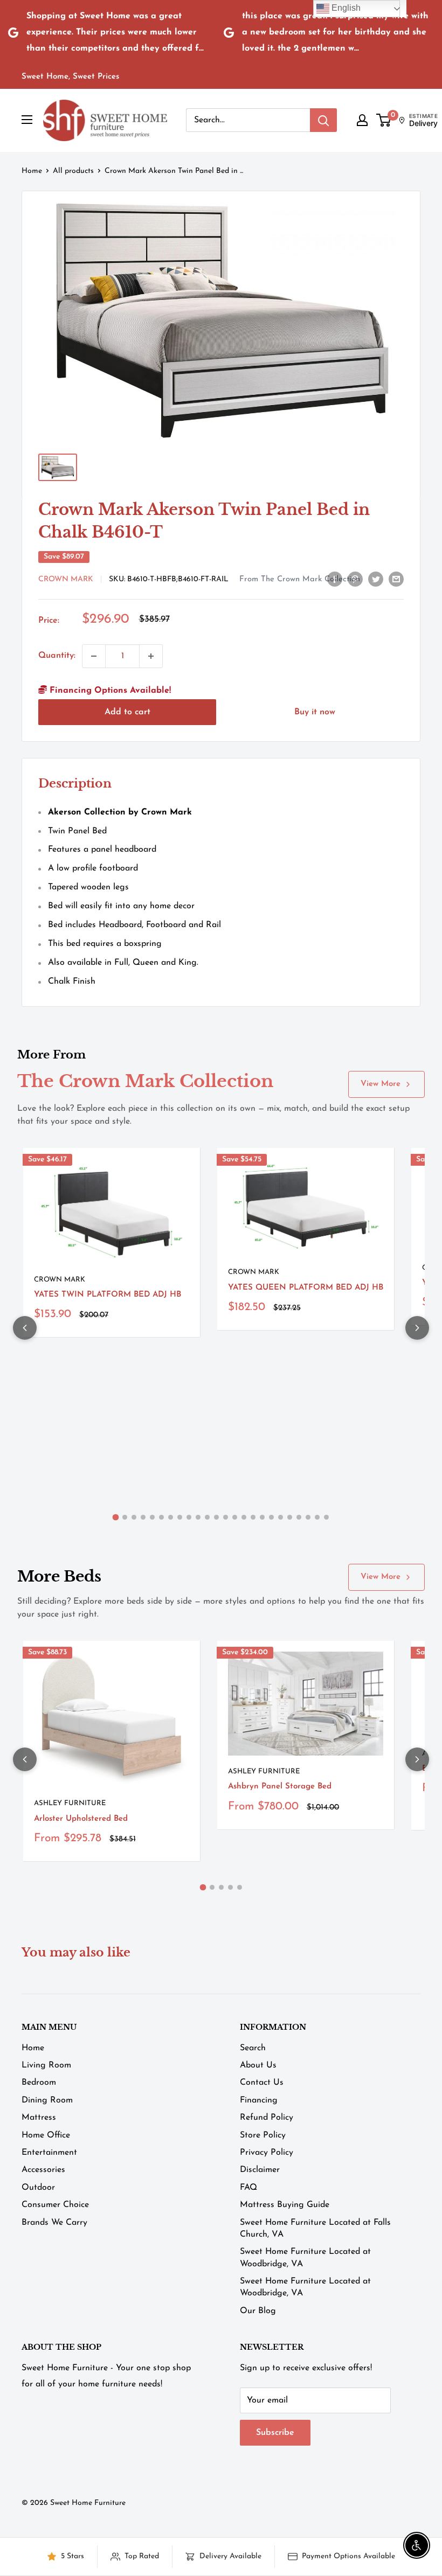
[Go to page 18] (271, 1517)
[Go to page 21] (299, 1517)
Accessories (43, 2170)
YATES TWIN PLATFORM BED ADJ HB (108, 1295)
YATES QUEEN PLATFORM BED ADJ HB (306, 1288)
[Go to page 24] (326, 1517)
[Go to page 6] (161, 1517)
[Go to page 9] (189, 1517)
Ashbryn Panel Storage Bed (280, 1787)
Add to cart (127, 712)
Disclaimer (260, 2170)
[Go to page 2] (125, 1517)
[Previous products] (25, 1328)
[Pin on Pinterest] (355, 579)
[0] (384, 120)
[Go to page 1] (116, 1517)
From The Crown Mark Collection (300, 579)
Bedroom (39, 2083)
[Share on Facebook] (335, 579)
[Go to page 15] (244, 1517)
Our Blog (258, 2311)
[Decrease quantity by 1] (94, 656)
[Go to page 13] (226, 1517)
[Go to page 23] (317, 1517)
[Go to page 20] (290, 1517)
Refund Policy (267, 2118)
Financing (259, 2100)
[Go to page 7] (171, 1517)
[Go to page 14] (235, 1517)
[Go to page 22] (308, 1517)
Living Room (46, 2065)
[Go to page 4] (143, 1517)
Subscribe (275, 2433)
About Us (258, 2065)
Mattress (39, 2118)
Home (32, 171)
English (345, 8)
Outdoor (38, 2188)
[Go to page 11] (207, 1517)
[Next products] (417, 1328)
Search (253, 2048)
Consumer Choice (55, 2205)
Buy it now (315, 712)
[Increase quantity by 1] (151, 656)
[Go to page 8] (180, 1517)
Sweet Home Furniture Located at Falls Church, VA (315, 2229)
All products (73, 171)
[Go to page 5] (152, 1517)
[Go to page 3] (134, 1517)
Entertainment (49, 2153)
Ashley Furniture (70, 1803)
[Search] (323, 120)
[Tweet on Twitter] (376, 579)
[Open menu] (27, 120)
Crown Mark (66, 579)
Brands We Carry (54, 2223)
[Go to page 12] (216, 1517)
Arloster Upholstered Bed (81, 1819)
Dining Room (47, 2100)
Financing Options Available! (109, 691)
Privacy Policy (267, 2153)
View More (381, 1084)
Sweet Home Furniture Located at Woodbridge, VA (305, 2258)
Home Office (46, 2135)
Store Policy (263, 2135)
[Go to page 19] (281, 1517)
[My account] (362, 120)
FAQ (248, 2188)
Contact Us (262, 2083)
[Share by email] (396, 579)
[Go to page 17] (262, 1517)
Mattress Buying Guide (285, 2205)
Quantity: (57, 656)
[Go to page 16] (253, 1517)
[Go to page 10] (198, 1517)
